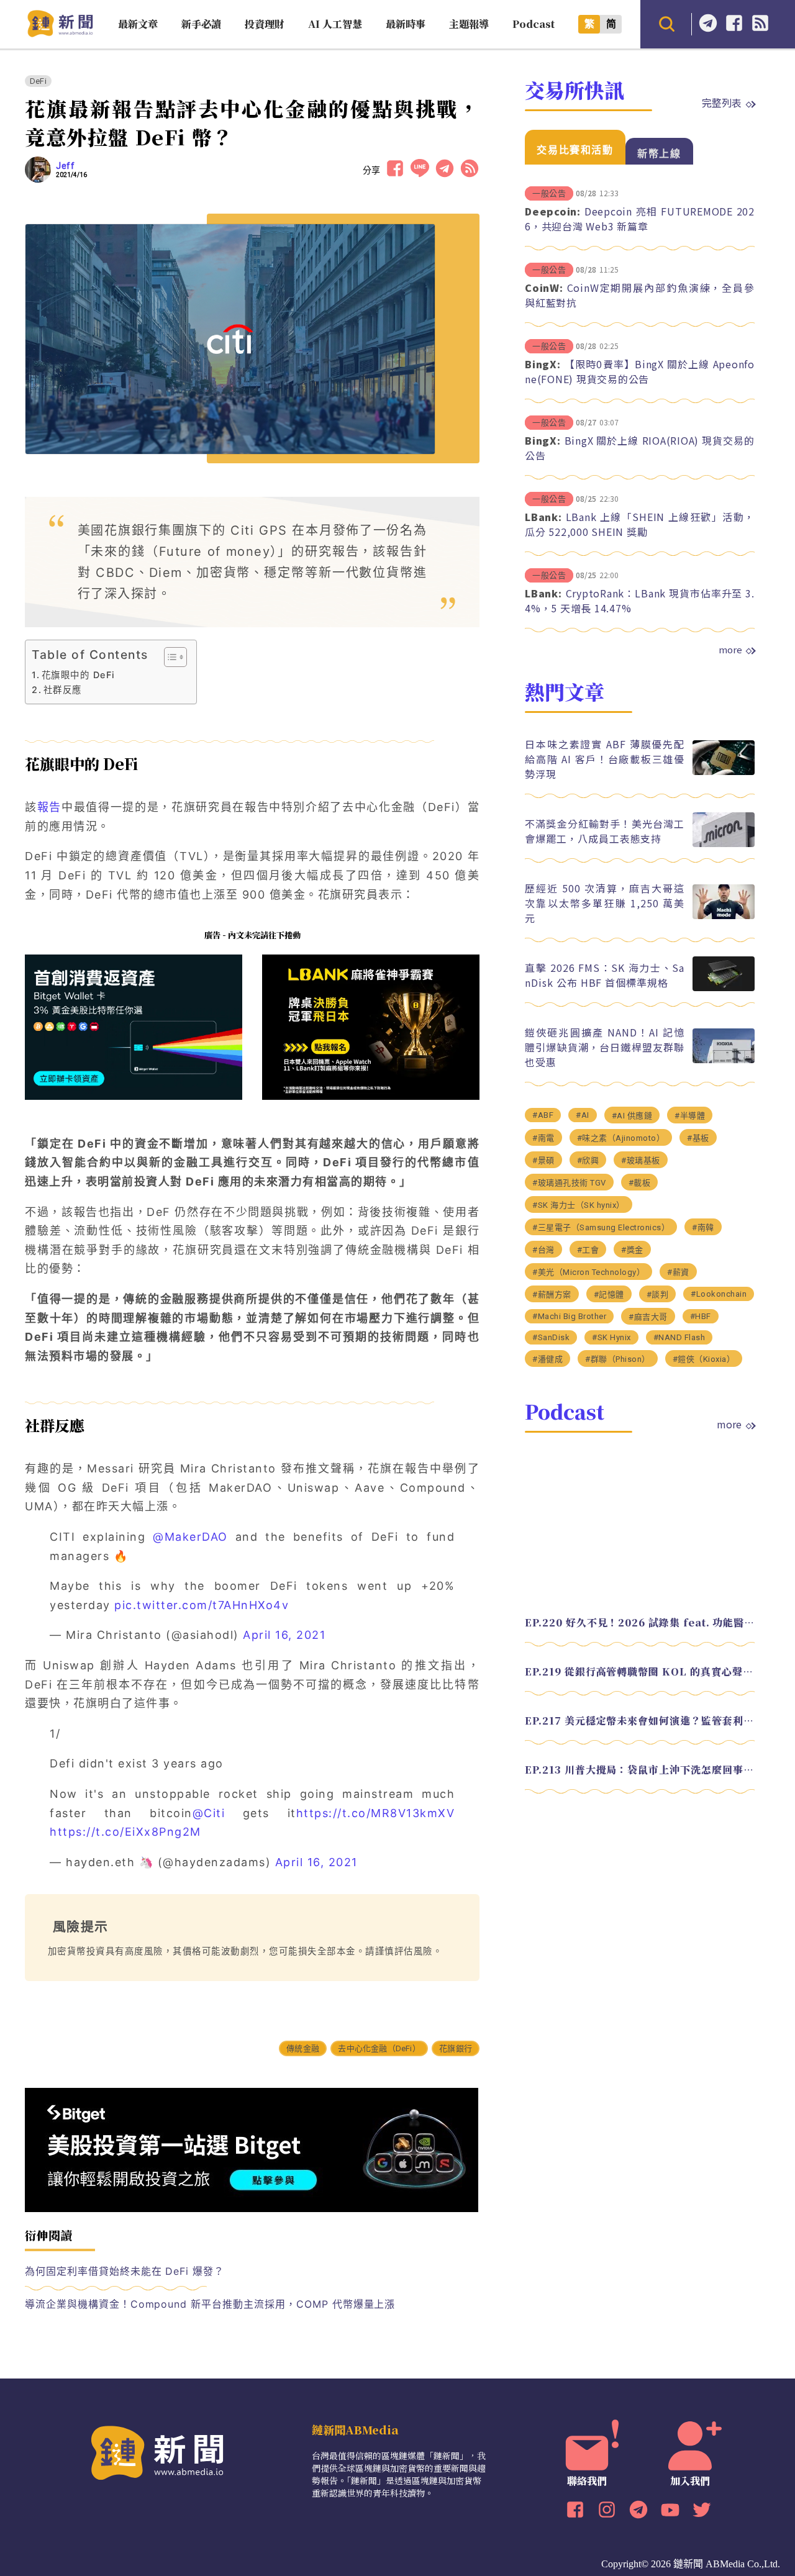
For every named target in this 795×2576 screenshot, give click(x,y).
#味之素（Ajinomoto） (621, 1138)
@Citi (209, 1813)
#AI (583, 1115)
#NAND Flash (679, 1337)
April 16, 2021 (284, 1635)
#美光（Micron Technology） (588, 1272)
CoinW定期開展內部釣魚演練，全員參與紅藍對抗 (640, 295)
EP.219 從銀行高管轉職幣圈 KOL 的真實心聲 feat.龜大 (640, 1671)
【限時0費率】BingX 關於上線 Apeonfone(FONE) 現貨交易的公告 (640, 371)
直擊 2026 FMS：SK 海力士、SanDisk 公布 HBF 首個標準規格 (605, 975)
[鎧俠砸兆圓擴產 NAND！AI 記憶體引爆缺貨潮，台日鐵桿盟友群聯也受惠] (724, 1060)
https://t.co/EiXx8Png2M (125, 1832)
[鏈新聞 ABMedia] (60, 33)
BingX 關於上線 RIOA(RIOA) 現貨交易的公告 (640, 448)
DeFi (38, 81)
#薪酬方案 (552, 1295)
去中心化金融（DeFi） (379, 2048)
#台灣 (543, 1250)
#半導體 (690, 1116)
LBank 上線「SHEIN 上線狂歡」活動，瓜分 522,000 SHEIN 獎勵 (640, 524)
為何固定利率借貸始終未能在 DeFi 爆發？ (125, 2271)
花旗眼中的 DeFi (80, 675)
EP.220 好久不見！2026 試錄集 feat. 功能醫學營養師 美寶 (640, 1622)
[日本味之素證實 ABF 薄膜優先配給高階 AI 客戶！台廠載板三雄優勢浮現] (724, 772)
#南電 (543, 1138)
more (730, 650)
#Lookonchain (719, 1294)
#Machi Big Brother (569, 1316)
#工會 (588, 1250)
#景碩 (543, 1160)
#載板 (640, 1183)
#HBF (701, 1316)
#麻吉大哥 (648, 1317)
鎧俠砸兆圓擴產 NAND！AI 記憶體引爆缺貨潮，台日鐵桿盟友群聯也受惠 (605, 1047)
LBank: (543, 517)
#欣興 (588, 1160)
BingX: (543, 364)
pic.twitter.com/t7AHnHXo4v (202, 1605)
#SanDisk (551, 1337)
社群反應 (63, 690)
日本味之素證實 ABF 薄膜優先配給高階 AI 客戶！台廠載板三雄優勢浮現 (605, 759)
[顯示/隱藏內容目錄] (169, 657)
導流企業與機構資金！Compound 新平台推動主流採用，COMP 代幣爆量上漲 (210, 2304)
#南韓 (703, 1227)
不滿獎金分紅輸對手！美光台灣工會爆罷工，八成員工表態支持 (605, 831)
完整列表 (722, 102)
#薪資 (678, 1272)
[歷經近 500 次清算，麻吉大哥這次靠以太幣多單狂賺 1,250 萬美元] (724, 916)
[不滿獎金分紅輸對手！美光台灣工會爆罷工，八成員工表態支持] (724, 844)
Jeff (65, 166)
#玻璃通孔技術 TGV (569, 1183)
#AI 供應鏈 (632, 1116)
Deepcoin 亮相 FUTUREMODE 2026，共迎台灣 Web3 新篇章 (640, 219)
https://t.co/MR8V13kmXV (376, 1813)
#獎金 (632, 1250)
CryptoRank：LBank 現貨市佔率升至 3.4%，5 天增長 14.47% (640, 601)
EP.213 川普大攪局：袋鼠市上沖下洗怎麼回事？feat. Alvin (640, 1770)
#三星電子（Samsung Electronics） (601, 1227)
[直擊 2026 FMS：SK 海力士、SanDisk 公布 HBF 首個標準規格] (724, 988)
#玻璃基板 (641, 1160)
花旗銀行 (456, 2048)
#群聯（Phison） (618, 1359)
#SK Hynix (611, 1337)
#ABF (543, 1115)
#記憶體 (609, 1295)
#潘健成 (547, 1359)
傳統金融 (303, 2048)
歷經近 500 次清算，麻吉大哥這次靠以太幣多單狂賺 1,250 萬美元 (605, 903)
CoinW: (544, 288)
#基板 (698, 1138)
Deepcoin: (553, 211)
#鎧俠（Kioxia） (704, 1359)
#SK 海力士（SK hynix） (579, 1205)
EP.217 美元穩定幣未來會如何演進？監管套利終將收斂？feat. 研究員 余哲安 (640, 1721)
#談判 (658, 1295)
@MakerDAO (190, 1537)
